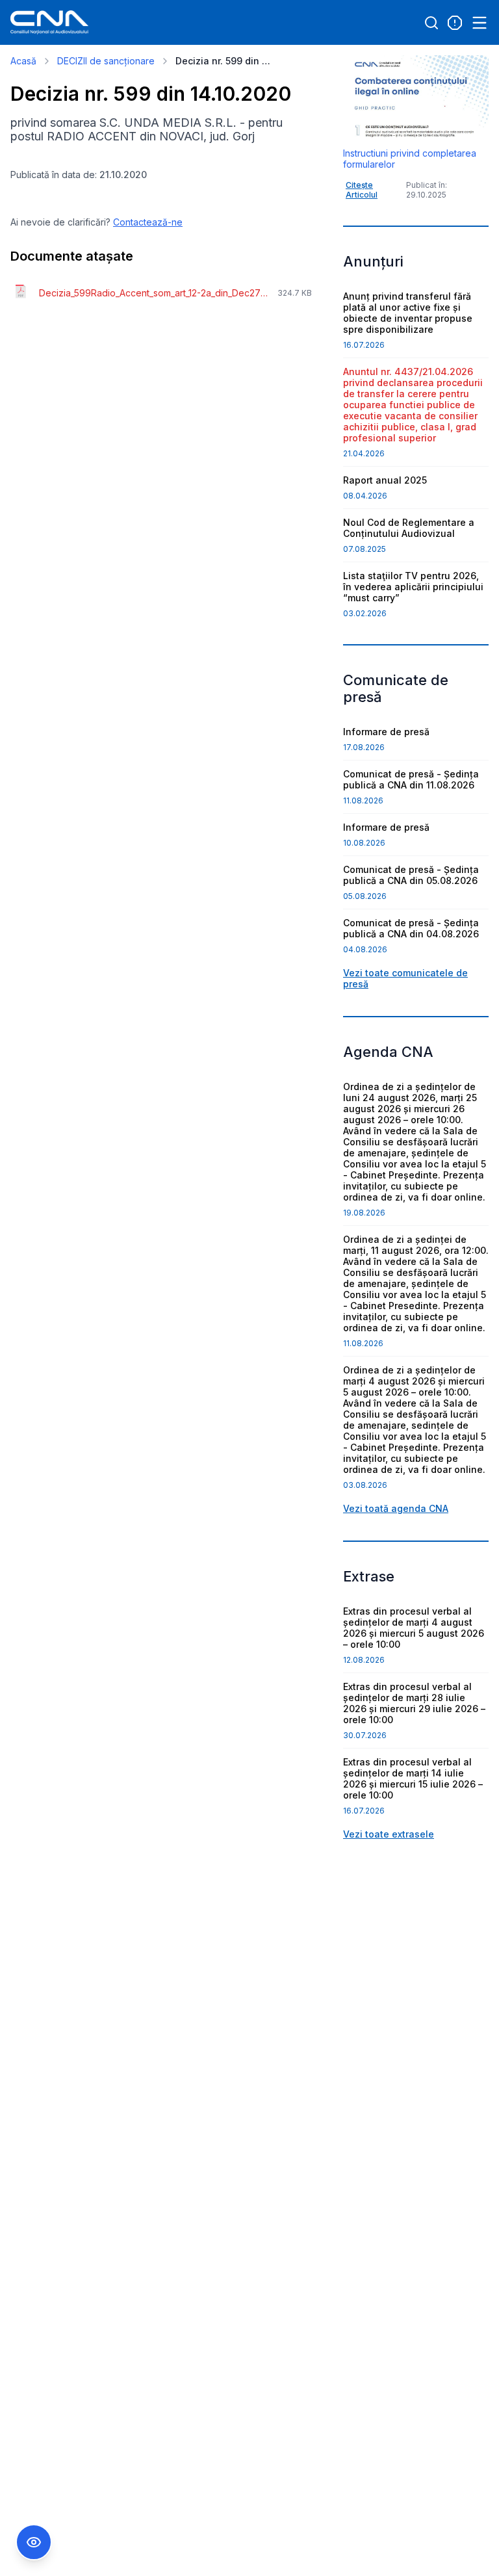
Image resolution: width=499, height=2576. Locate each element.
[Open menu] (480, 23)
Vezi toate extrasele (389, 1834)
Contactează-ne (148, 222)
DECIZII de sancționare (106, 61)
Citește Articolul (362, 190)
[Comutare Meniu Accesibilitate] (34, 2542)
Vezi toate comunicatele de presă (405, 978)
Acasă (23, 61)
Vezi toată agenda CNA (396, 1508)
